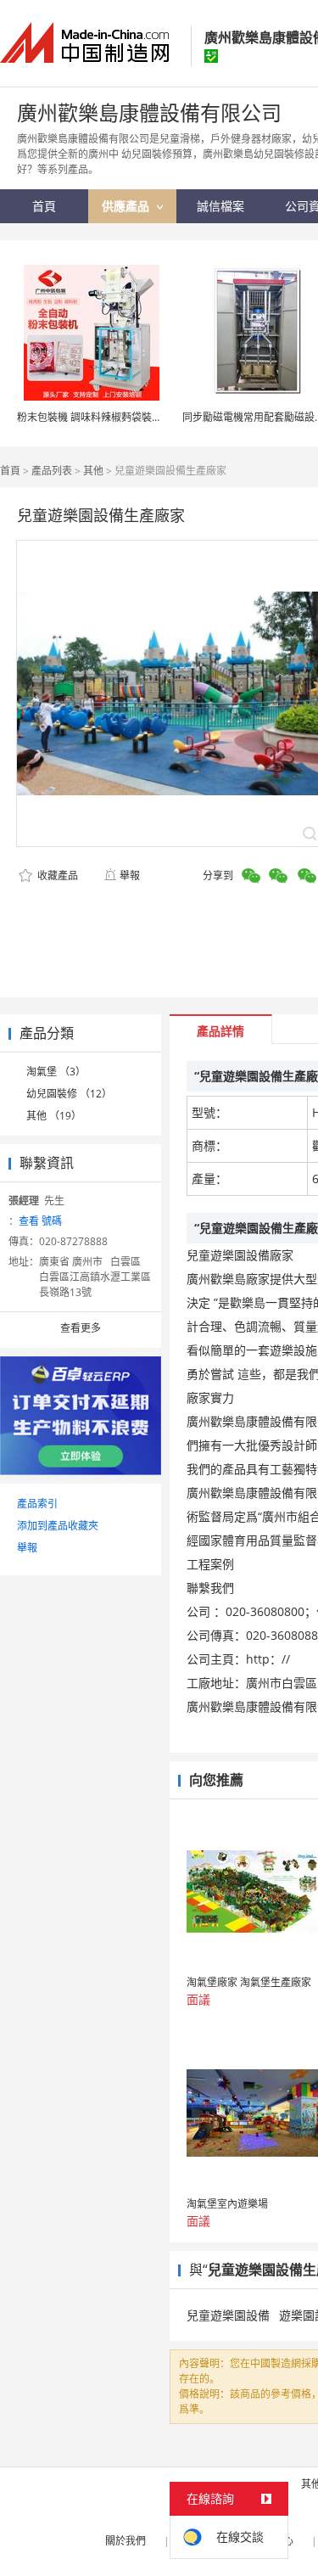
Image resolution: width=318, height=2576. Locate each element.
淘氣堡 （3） (56, 1072)
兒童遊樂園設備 (228, 2315)
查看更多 (81, 1328)
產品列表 (52, 471)
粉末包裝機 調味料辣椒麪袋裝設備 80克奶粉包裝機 (132, 417)
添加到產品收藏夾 (58, 1526)
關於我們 (126, 2541)
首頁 (10, 471)
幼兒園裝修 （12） (69, 1094)
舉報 (130, 876)
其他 (93, 471)
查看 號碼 (40, 1221)
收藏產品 (56, 876)
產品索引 (37, 1504)
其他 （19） (54, 1116)
